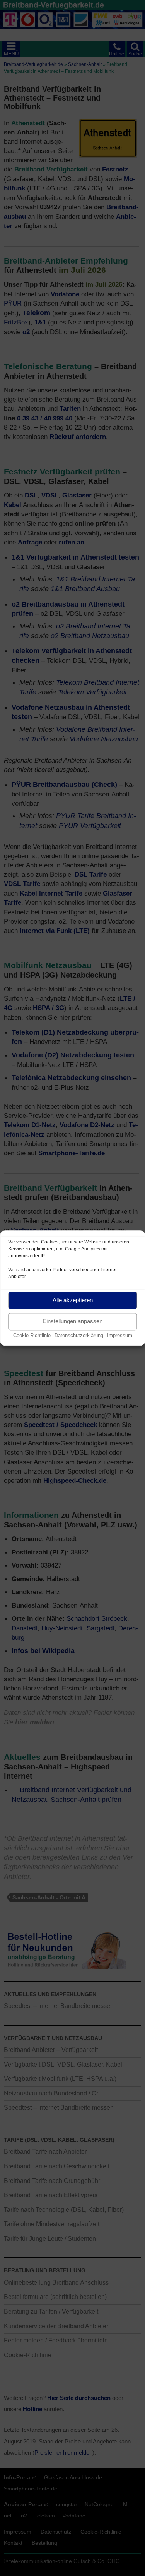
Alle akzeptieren (73, 1300)
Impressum (120, 1335)
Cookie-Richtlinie (32, 1335)
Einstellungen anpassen (72, 1321)
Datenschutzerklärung (79, 1335)
